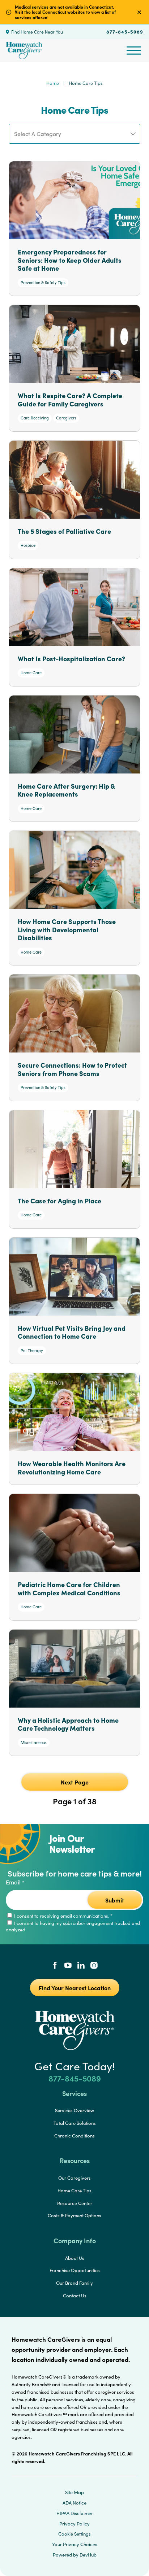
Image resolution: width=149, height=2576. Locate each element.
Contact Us (75, 2296)
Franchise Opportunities (75, 2270)
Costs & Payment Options (74, 2215)
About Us (75, 2258)
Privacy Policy (74, 2524)
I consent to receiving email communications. (63, 1916)
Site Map (74, 2492)
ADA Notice (74, 2503)
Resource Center (75, 2203)
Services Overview (74, 2110)
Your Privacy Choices (75, 2544)
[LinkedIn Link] (81, 1966)
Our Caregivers (74, 2178)
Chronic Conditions (74, 2136)
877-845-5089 (125, 31)
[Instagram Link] (94, 1966)
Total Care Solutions (75, 2123)
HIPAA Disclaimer (75, 2513)
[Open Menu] (134, 51)
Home (53, 83)
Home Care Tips (74, 2191)
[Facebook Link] (55, 1966)
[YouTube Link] (68, 1966)
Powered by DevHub (75, 2555)
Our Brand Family (74, 2283)
